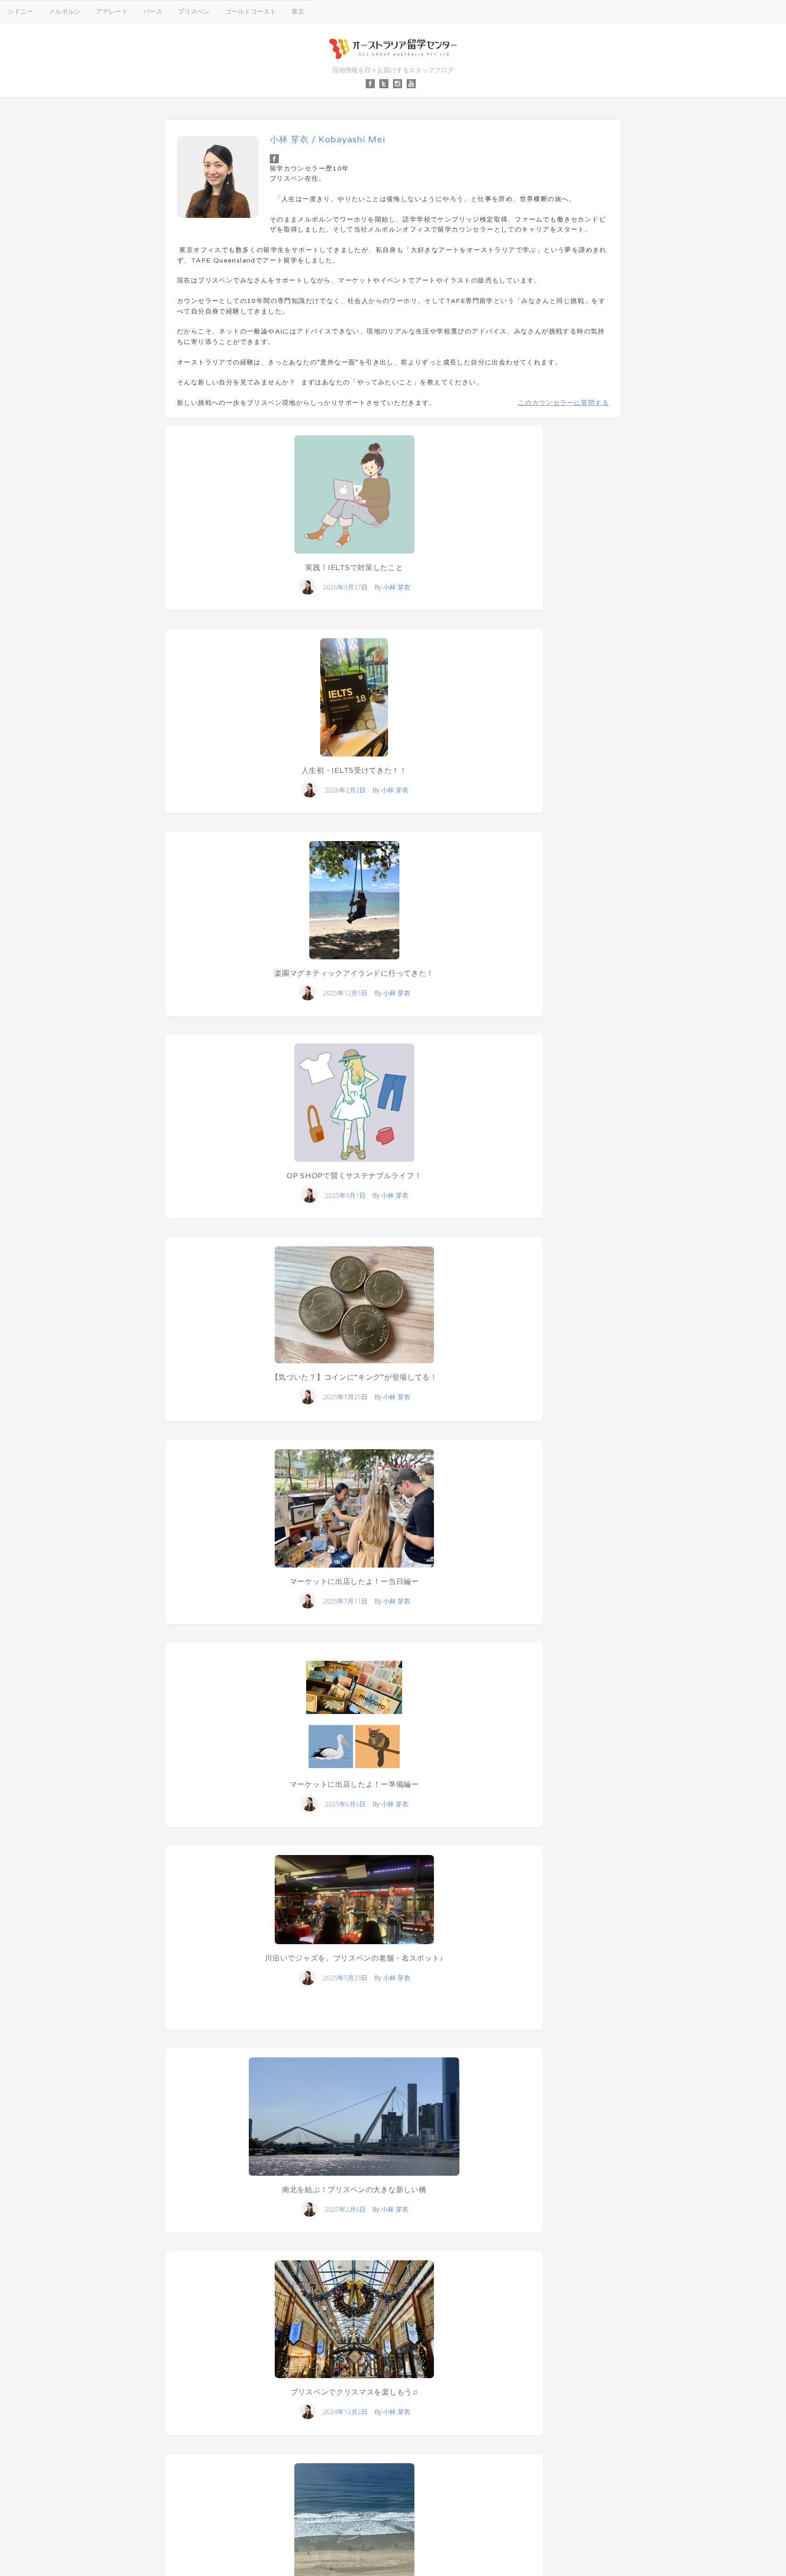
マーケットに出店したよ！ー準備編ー (354, 1784)
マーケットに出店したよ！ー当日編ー (354, 1581)
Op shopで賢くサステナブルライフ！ (354, 1176)
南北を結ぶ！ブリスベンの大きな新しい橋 (354, 2190)
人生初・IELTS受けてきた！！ (354, 770)
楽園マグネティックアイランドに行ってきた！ (354, 973)
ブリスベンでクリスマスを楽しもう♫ (354, 2392)
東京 (298, 11)
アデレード (112, 11)
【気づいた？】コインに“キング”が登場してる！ (354, 1377)
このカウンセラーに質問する (564, 403)
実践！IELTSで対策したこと (354, 567)
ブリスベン (194, 11)
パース (153, 11)
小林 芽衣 (397, 587)
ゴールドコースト (251, 11)
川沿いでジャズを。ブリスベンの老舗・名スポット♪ (354, 1958)
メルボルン (65, 11)
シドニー (20, 11)
